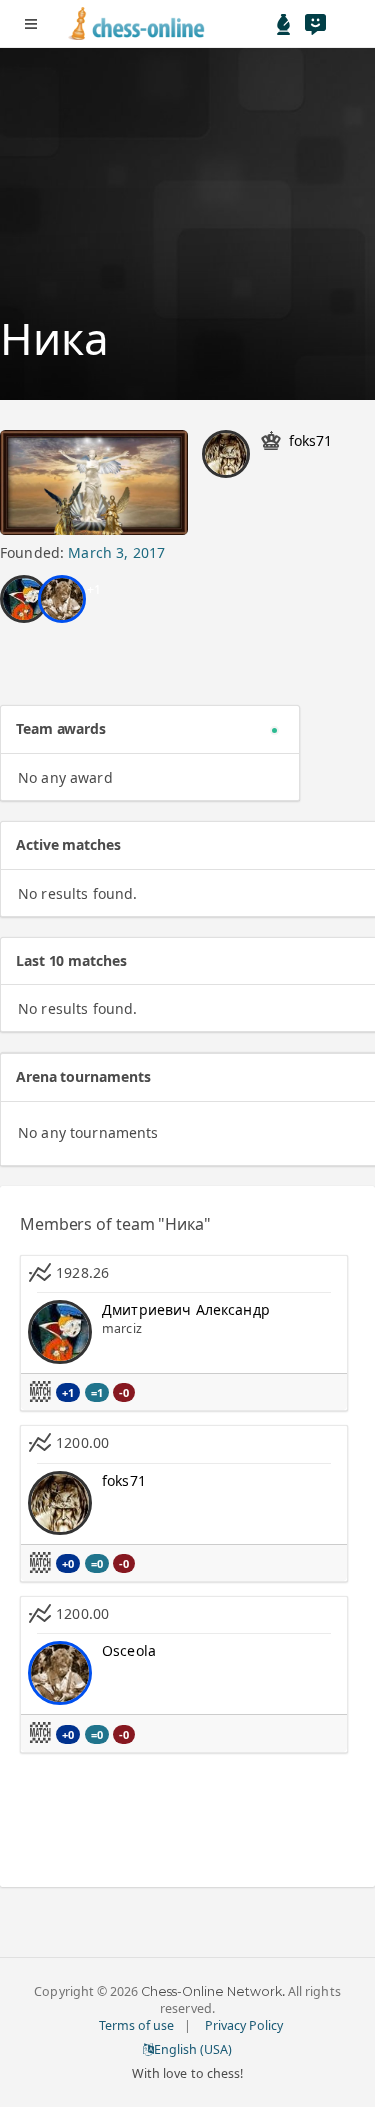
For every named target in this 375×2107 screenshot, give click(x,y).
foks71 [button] (311, 440)
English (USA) (193, 2049)
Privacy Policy (244, 2025)
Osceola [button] (129, 1650)
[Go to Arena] (284, 24)
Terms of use (136, 2025)
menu (31, 24)
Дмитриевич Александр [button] (186, 1309)
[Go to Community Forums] (315, 24)
